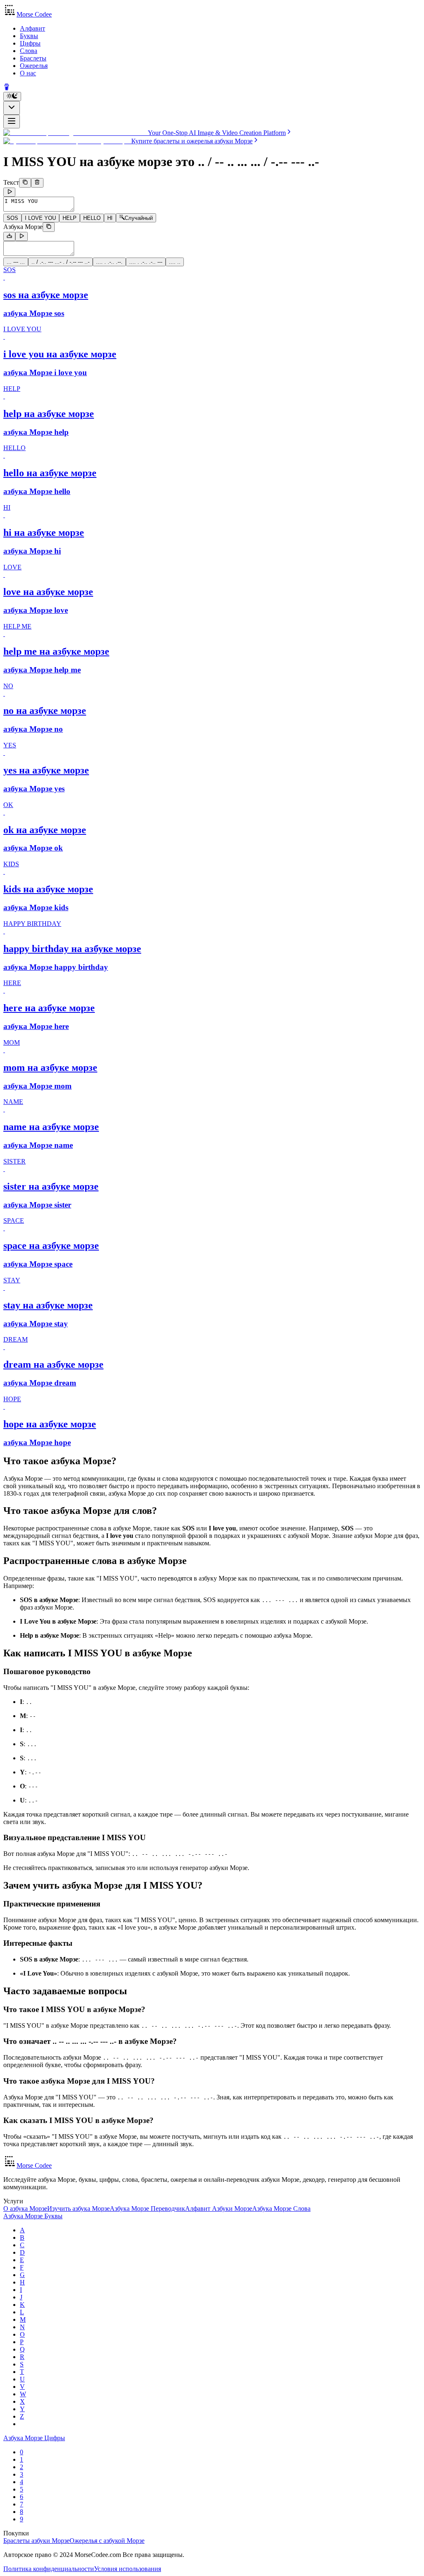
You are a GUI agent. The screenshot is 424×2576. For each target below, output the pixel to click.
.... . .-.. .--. (109, 262)
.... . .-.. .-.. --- (146, 262)
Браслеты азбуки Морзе (36, 2541)
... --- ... (16, 262)
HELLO (92, 218)
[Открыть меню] (12, 122)
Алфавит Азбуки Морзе (219, 2209)
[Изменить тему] (12, 96)
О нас (28, 73)
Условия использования (128, 2569)
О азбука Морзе (25, 2209)
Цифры (30, 43)
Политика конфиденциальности (49, 2569)
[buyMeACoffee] (7, 88)
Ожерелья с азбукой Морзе (107, 2541)
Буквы (29, 36)
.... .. (175, 262)
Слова (29, 51)
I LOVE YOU (40, 218)
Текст (11, 183)
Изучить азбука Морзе (78, 2209)
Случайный (139, 218)
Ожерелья (34, 66)
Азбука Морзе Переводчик (147, 2209)
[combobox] (12, 108)
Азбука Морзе (23, 227)
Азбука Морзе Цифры (34, 2438)
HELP (70, 218)
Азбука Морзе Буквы (33, 2216)
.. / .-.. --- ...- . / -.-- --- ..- (60, 262)
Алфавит (33, 28)
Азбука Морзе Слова (281, 2209)
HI (110, 218)
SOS (12, 218)
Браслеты (33, 58)
